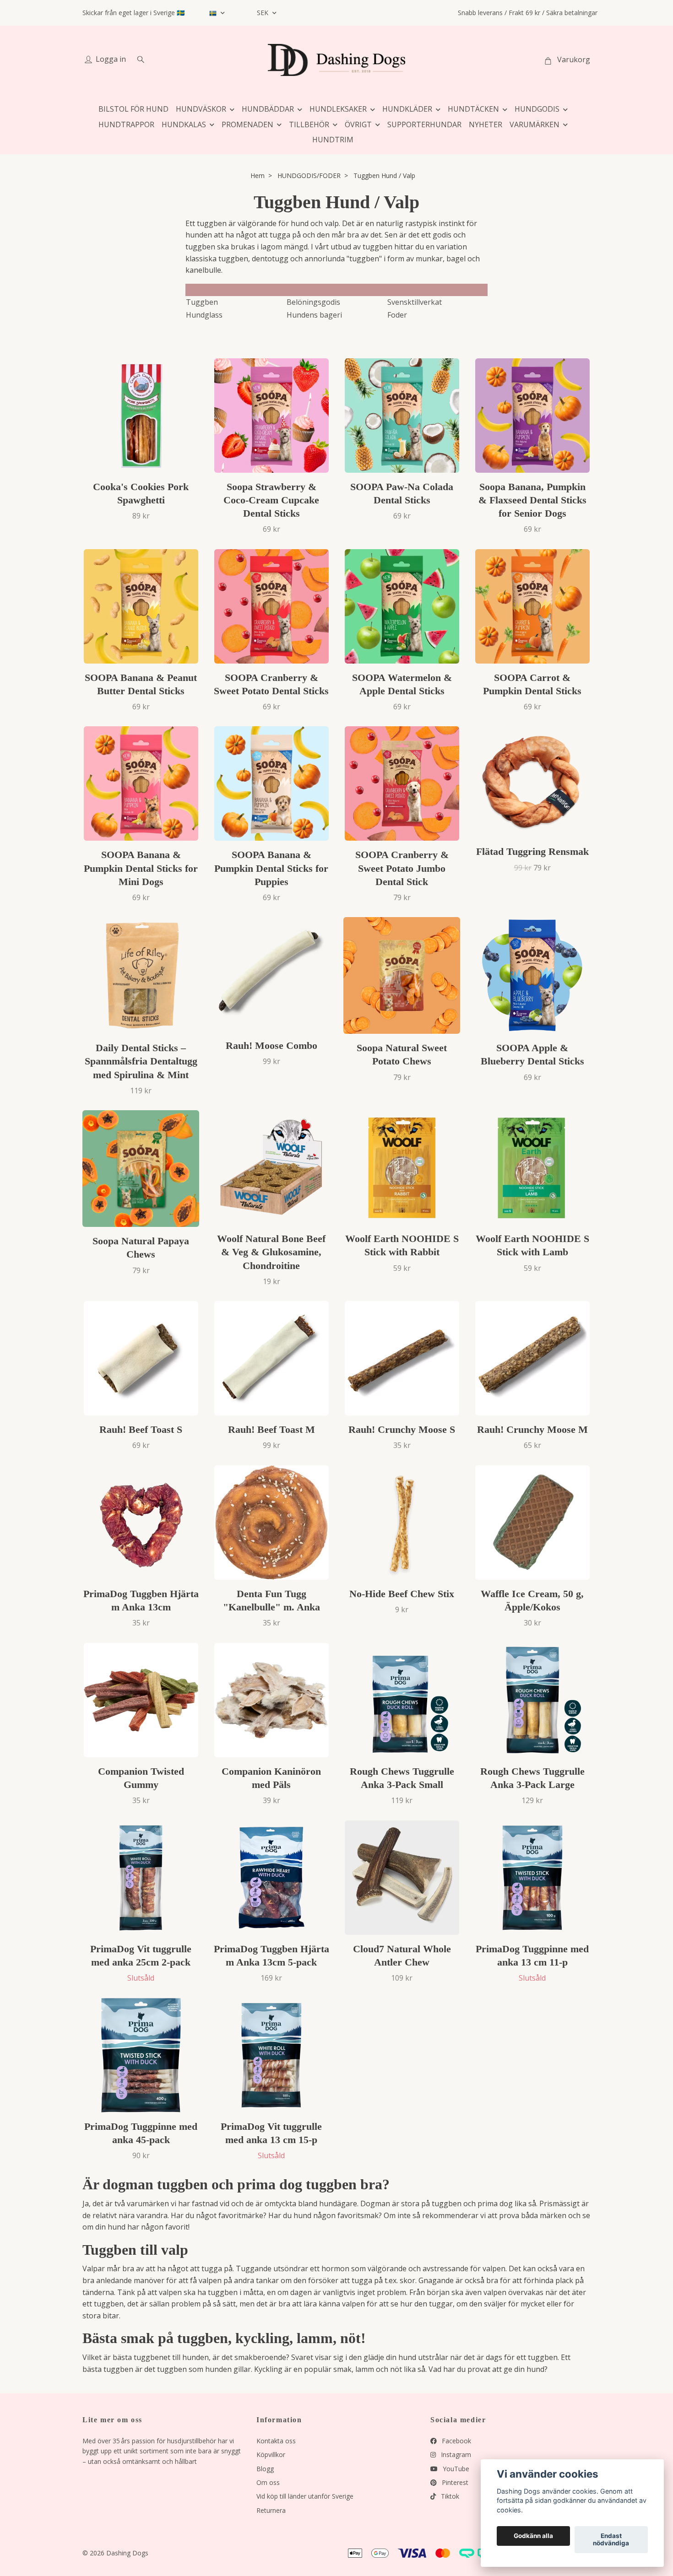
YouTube (455, 2469)
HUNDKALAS (184, 124)
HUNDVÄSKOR (201, 109)
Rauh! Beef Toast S (141, 1429)
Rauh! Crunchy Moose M (532, 1429)
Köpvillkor (271, 2454)
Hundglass (204, 315)
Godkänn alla (533, 2536)
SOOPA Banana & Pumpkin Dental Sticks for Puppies (271, 868)
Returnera (271, 2510)
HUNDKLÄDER (407, 109)
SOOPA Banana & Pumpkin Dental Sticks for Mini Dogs (141, 868)
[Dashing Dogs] (336, 60)
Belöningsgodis (313, 302)
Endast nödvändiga (611, 2540)
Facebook (456, 2441)
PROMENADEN (247, 124)
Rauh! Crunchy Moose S (402, 1429)
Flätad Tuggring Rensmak (532, 851)
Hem (258, 176)
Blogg (265, 2469)
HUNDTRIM (333, 140)
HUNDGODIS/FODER (309, 176)
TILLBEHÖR (309, 124)
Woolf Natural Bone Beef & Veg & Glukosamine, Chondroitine (271, 1252)
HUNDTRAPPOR (126, 124)
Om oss (268, 2482)
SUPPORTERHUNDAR (424, 124)
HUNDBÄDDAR (268, 109)
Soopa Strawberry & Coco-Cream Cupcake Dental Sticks (271, 500)
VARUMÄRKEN (535, 124)
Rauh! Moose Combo (271, 1045)
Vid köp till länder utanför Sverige (305, 2496)
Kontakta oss (276, 2441)
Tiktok (449, 2496)
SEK (263, 13)
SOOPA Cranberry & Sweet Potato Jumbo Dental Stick (402, 868)
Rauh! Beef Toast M (271, 1429)
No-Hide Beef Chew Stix (402, 1594)
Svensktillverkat (415, 302)
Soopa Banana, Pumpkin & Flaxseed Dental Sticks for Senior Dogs (532, 500)
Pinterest (454, 2482)
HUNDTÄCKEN (473, 109)
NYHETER (486, 124)
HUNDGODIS (537, 109)
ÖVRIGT (358, 124)
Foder (397, 315)
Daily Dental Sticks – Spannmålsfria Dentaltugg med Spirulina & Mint (141, 1061)
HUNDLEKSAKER (338, 109)
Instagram (455, 2454)
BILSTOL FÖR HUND (133, 109)
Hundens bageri (314, 315)
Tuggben (202, 302)
